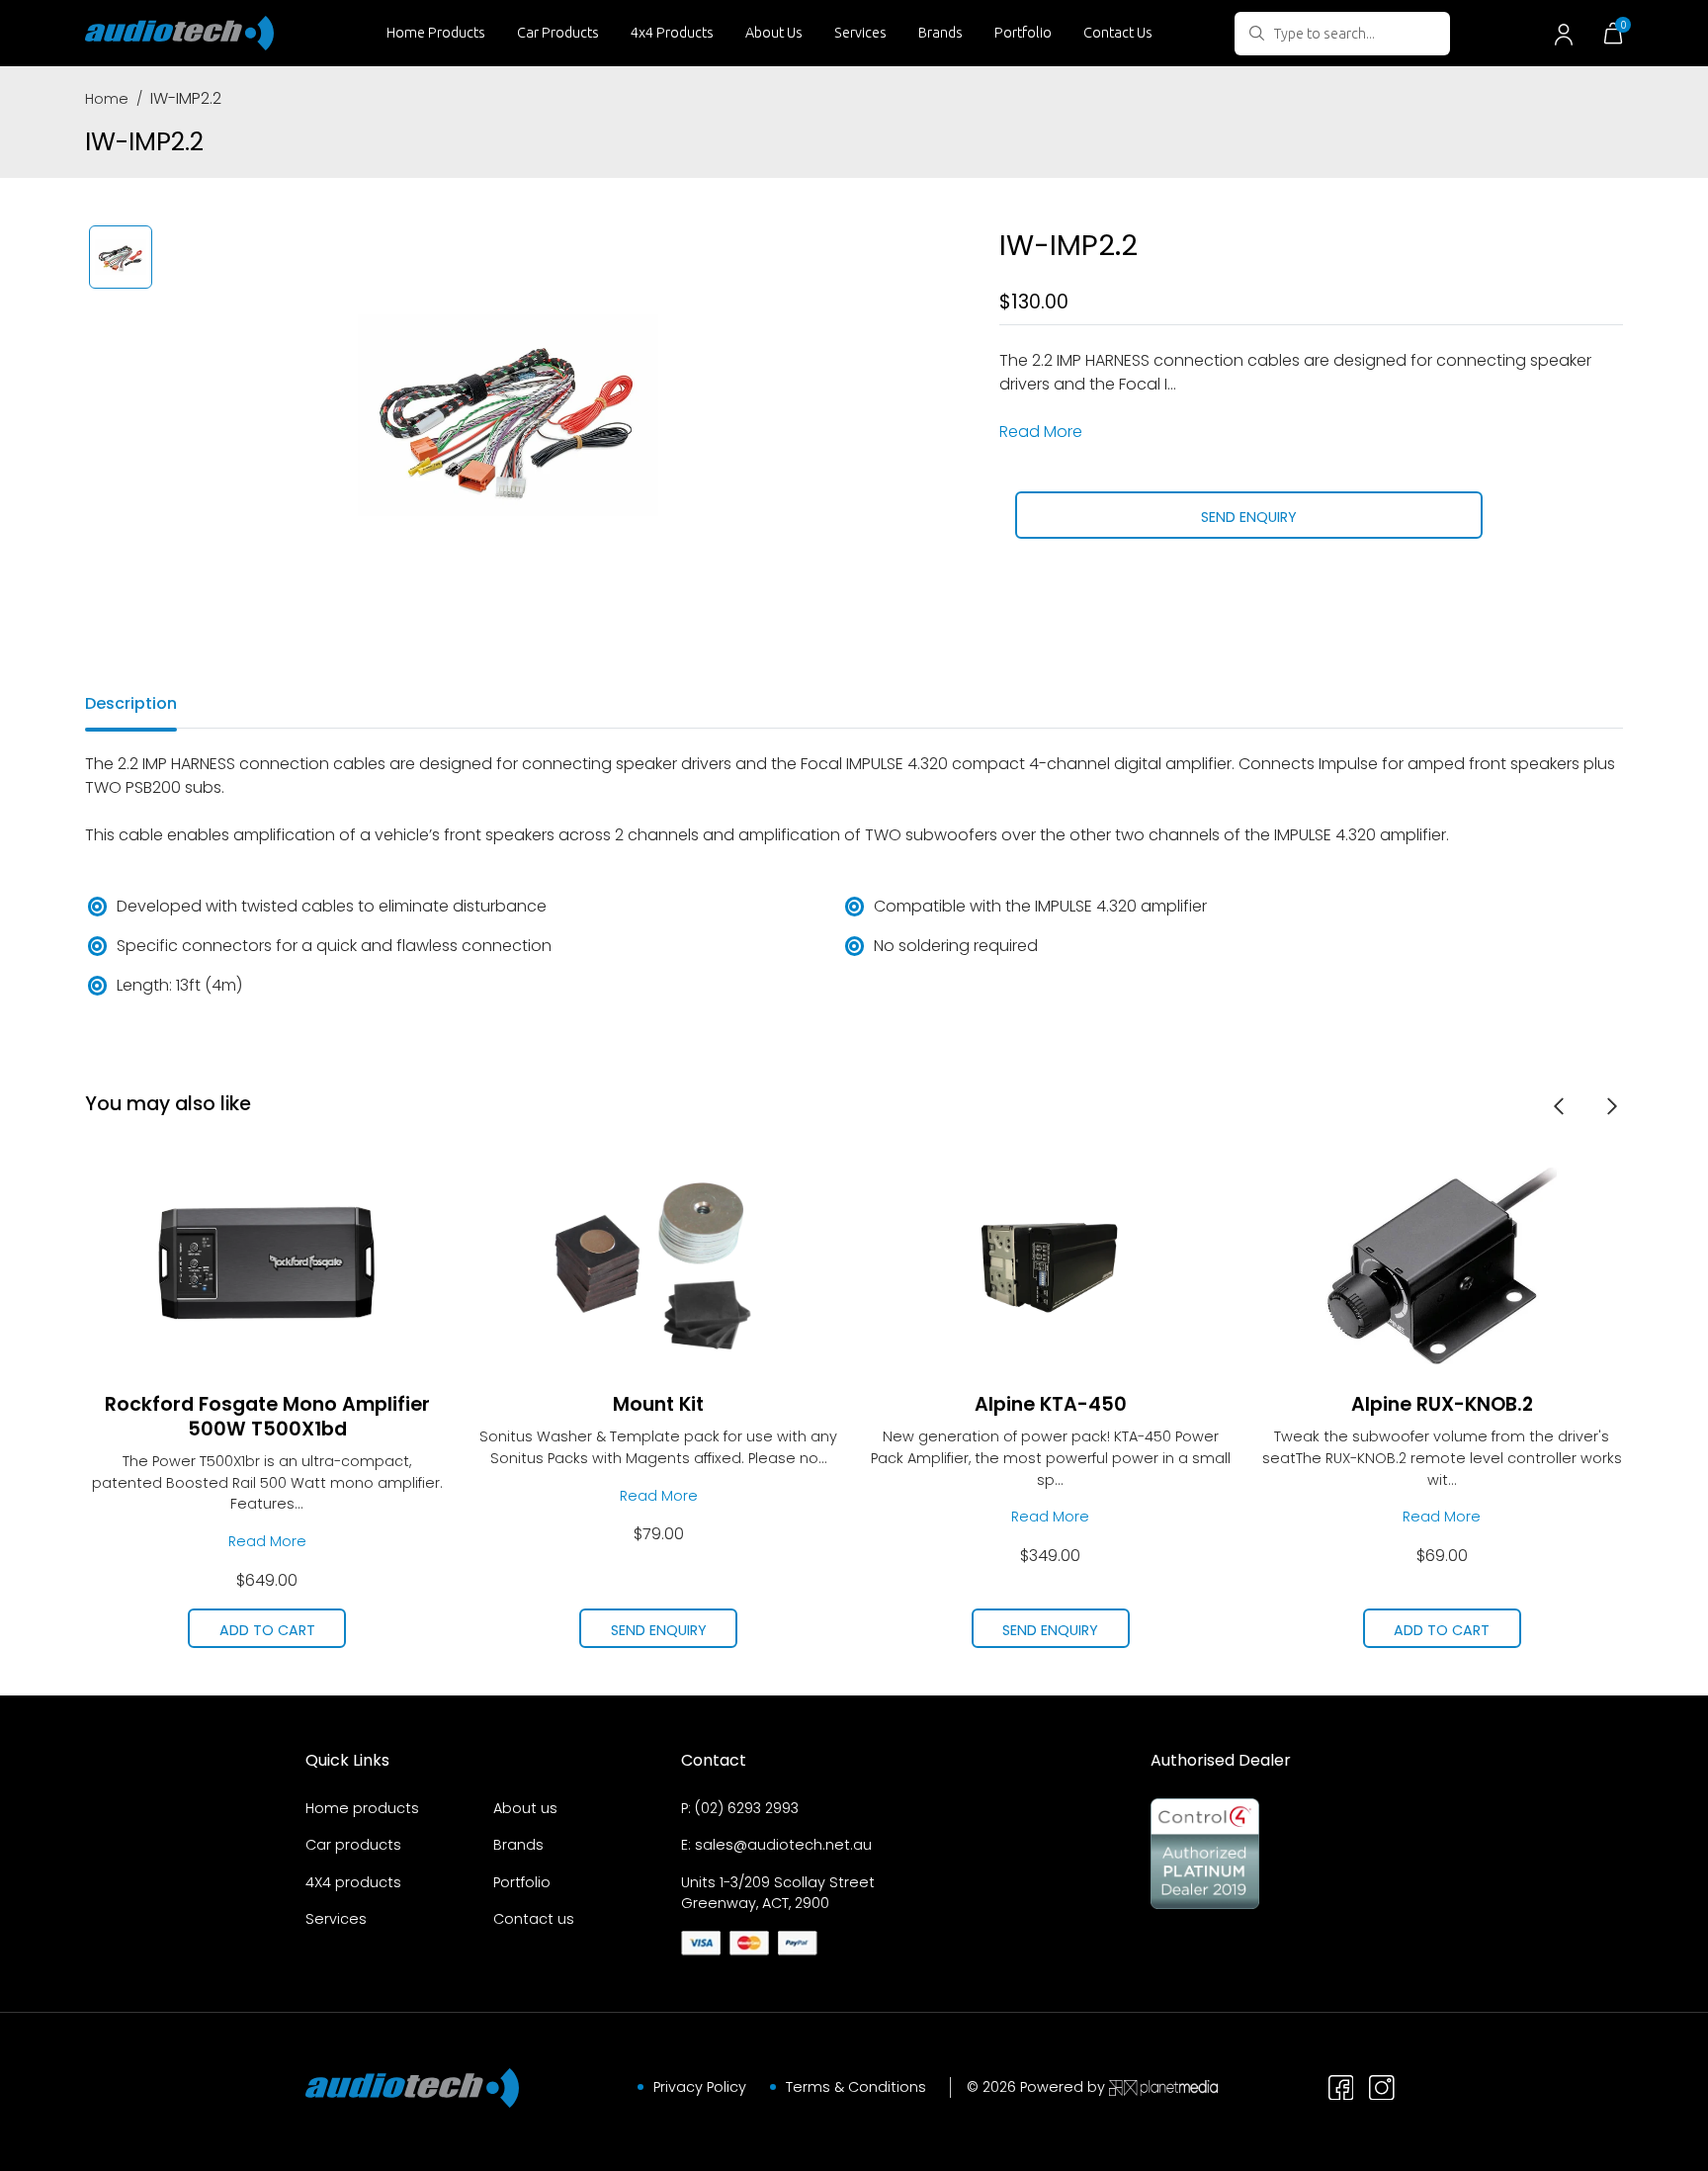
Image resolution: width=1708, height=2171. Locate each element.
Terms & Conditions (856, 2087)
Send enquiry (1249, 517)
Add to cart (267, 1630)
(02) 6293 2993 (747, 1808)
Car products (353, 1845)
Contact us (534, 1919)
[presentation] (1559, 1105)
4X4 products (353, 1882)
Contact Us (1118, 33)
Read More (1041, 432)
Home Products (436, 33)
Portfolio (1023, 33)
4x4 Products (672, 33)
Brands (940, 33)
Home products (362, 1808)
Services (860, 33)
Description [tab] (131, 703)
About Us (774, 33)
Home (107, 99)
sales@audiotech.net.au (783, 1845)
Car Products (558, 33)
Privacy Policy (700, 2087)
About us (525, 1808)
